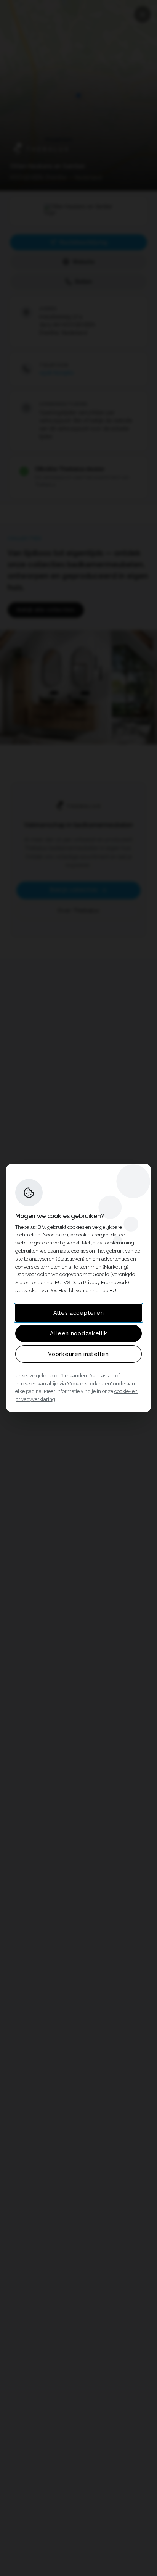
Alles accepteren (79, 1313)
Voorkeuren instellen (78, 1354)
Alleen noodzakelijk (79, 1333)
